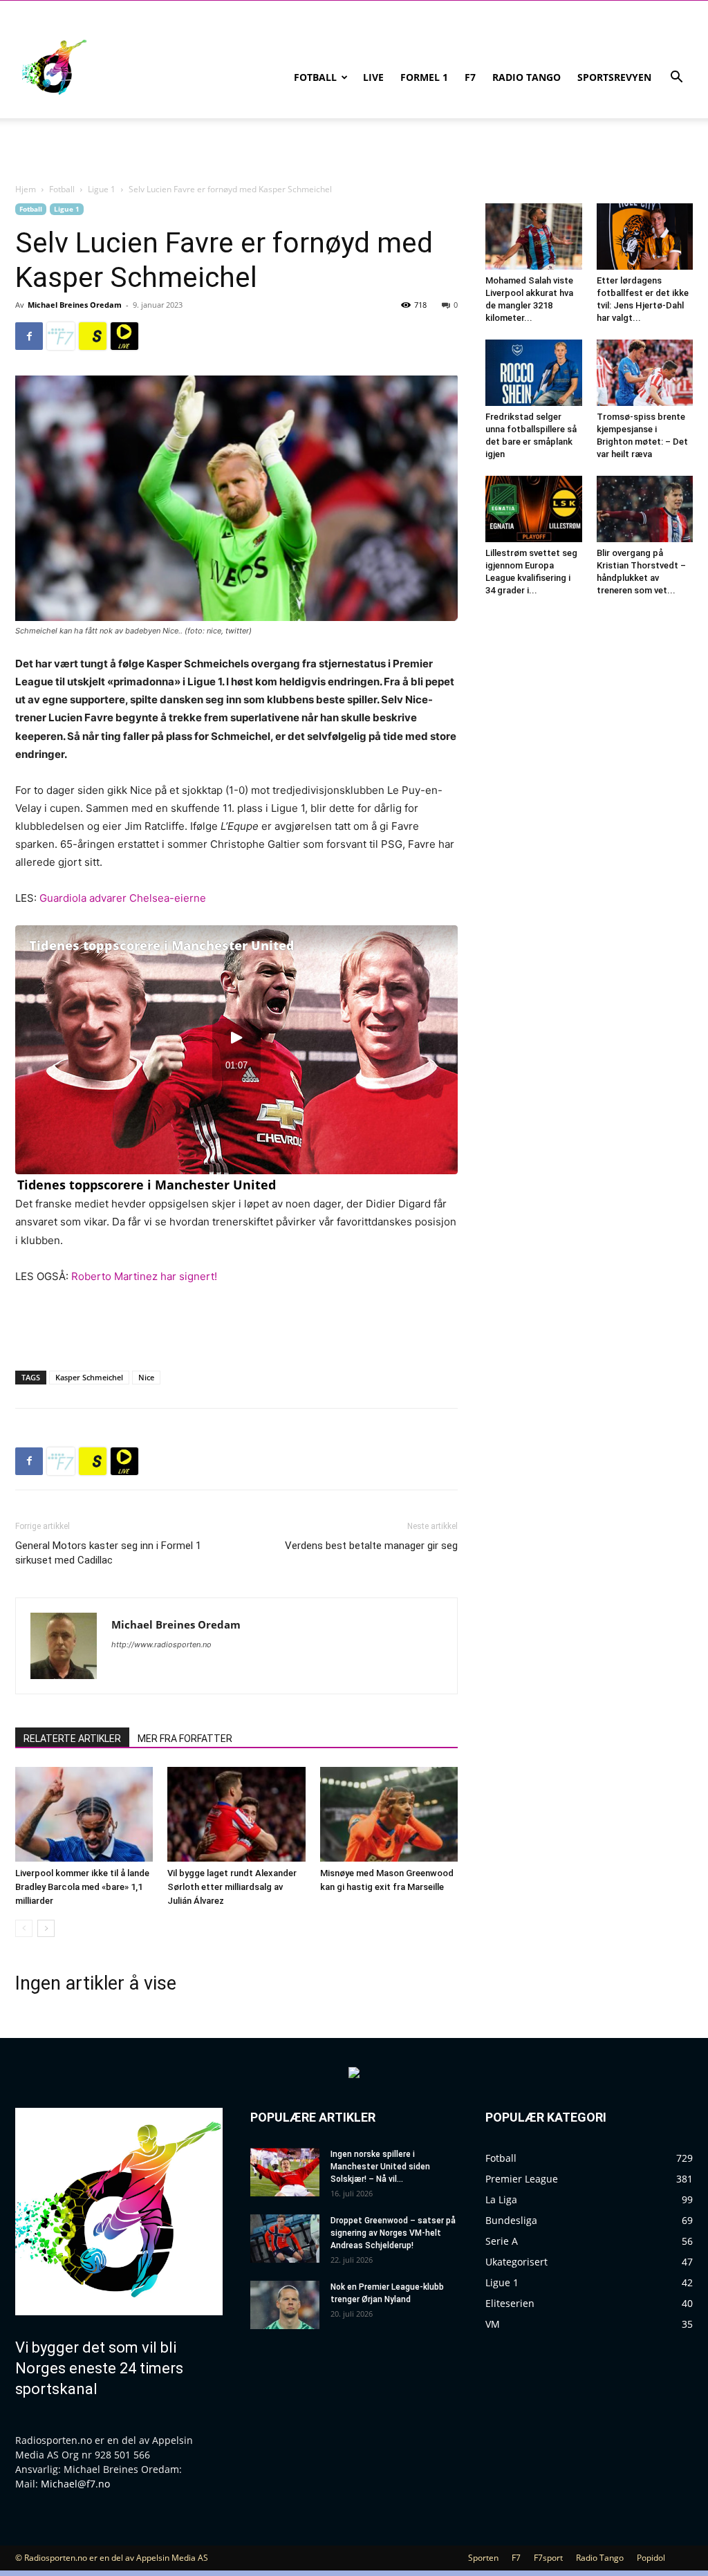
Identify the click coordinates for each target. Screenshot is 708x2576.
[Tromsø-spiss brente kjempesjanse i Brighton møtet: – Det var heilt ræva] (645, 373)
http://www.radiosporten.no (161, 1644)
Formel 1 (424, 77)
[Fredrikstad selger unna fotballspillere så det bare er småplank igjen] (534, 373)
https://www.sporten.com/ (93, 336)
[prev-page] (24, 1928)
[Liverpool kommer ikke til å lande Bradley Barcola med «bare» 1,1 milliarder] (84, 1814)
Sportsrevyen (614, 77)
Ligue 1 (102, 189)
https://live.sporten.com (124, 336)
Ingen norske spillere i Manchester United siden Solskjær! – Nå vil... (380, 2167)
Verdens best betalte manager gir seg (371, 1546)
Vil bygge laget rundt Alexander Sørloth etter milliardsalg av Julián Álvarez (232, 1887)
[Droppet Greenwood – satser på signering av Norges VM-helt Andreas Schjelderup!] (285, 2239)
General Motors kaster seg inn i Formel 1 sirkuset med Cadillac (108, 1553)
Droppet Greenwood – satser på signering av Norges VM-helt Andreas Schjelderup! (393, 2233)
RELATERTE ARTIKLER (72, 1739)
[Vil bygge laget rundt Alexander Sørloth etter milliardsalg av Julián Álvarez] (236, 1814)
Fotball (315, 77)
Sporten (483, 2558)
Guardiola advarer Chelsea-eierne (123, 898)
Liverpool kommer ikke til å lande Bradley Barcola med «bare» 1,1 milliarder (82, 1887)
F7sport (548, 2558)
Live (373, 77)
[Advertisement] (236, 1324)
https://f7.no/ (61, 336)
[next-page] (46, 1928)
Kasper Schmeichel (89, 1377)
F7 (470, 77)
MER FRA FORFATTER (185, 1739)
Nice (146, 1377)
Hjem (26, 189)
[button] (676, 78)
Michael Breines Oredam (75, 305)
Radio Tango (527, 77)
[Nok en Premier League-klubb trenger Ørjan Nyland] (285, 2305)
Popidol (651, 2558)
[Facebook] (29, 336)
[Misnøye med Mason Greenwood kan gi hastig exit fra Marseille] (389, 1814)
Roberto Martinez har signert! (144, 1276)
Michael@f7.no (75, 2484)
